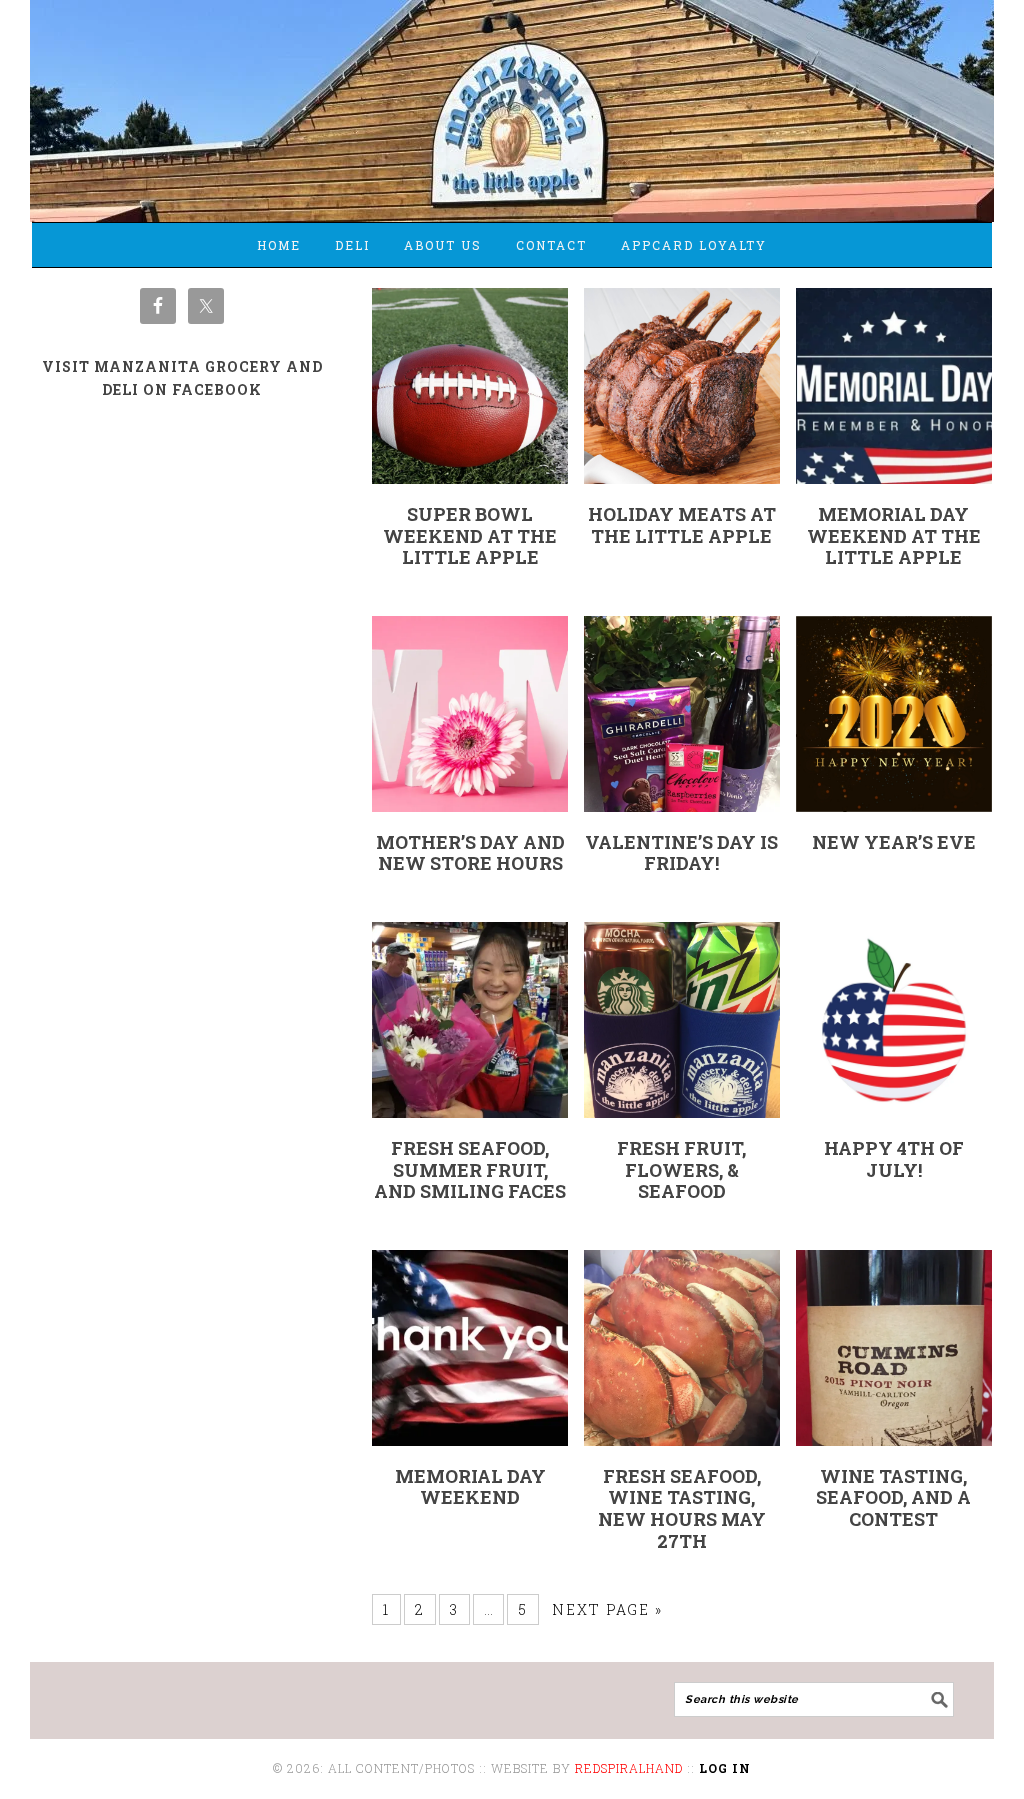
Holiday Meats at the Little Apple (682, 525)
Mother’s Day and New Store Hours (470, 853)
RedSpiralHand (629, 1768)
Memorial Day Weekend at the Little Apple (894, 535)
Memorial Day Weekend (470, 1487)
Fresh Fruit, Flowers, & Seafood (681, 1169)
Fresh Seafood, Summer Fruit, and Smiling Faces (470, 1169)
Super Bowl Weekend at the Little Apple (470, 535)
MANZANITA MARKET (512, 102)
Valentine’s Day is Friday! (681, 853)
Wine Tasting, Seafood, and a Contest (893, 1497)
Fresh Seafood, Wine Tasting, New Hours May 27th (682, 1508)
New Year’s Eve (894, 842)
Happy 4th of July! (894, 1159)
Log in (725, 1768)
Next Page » (607, 1609)
